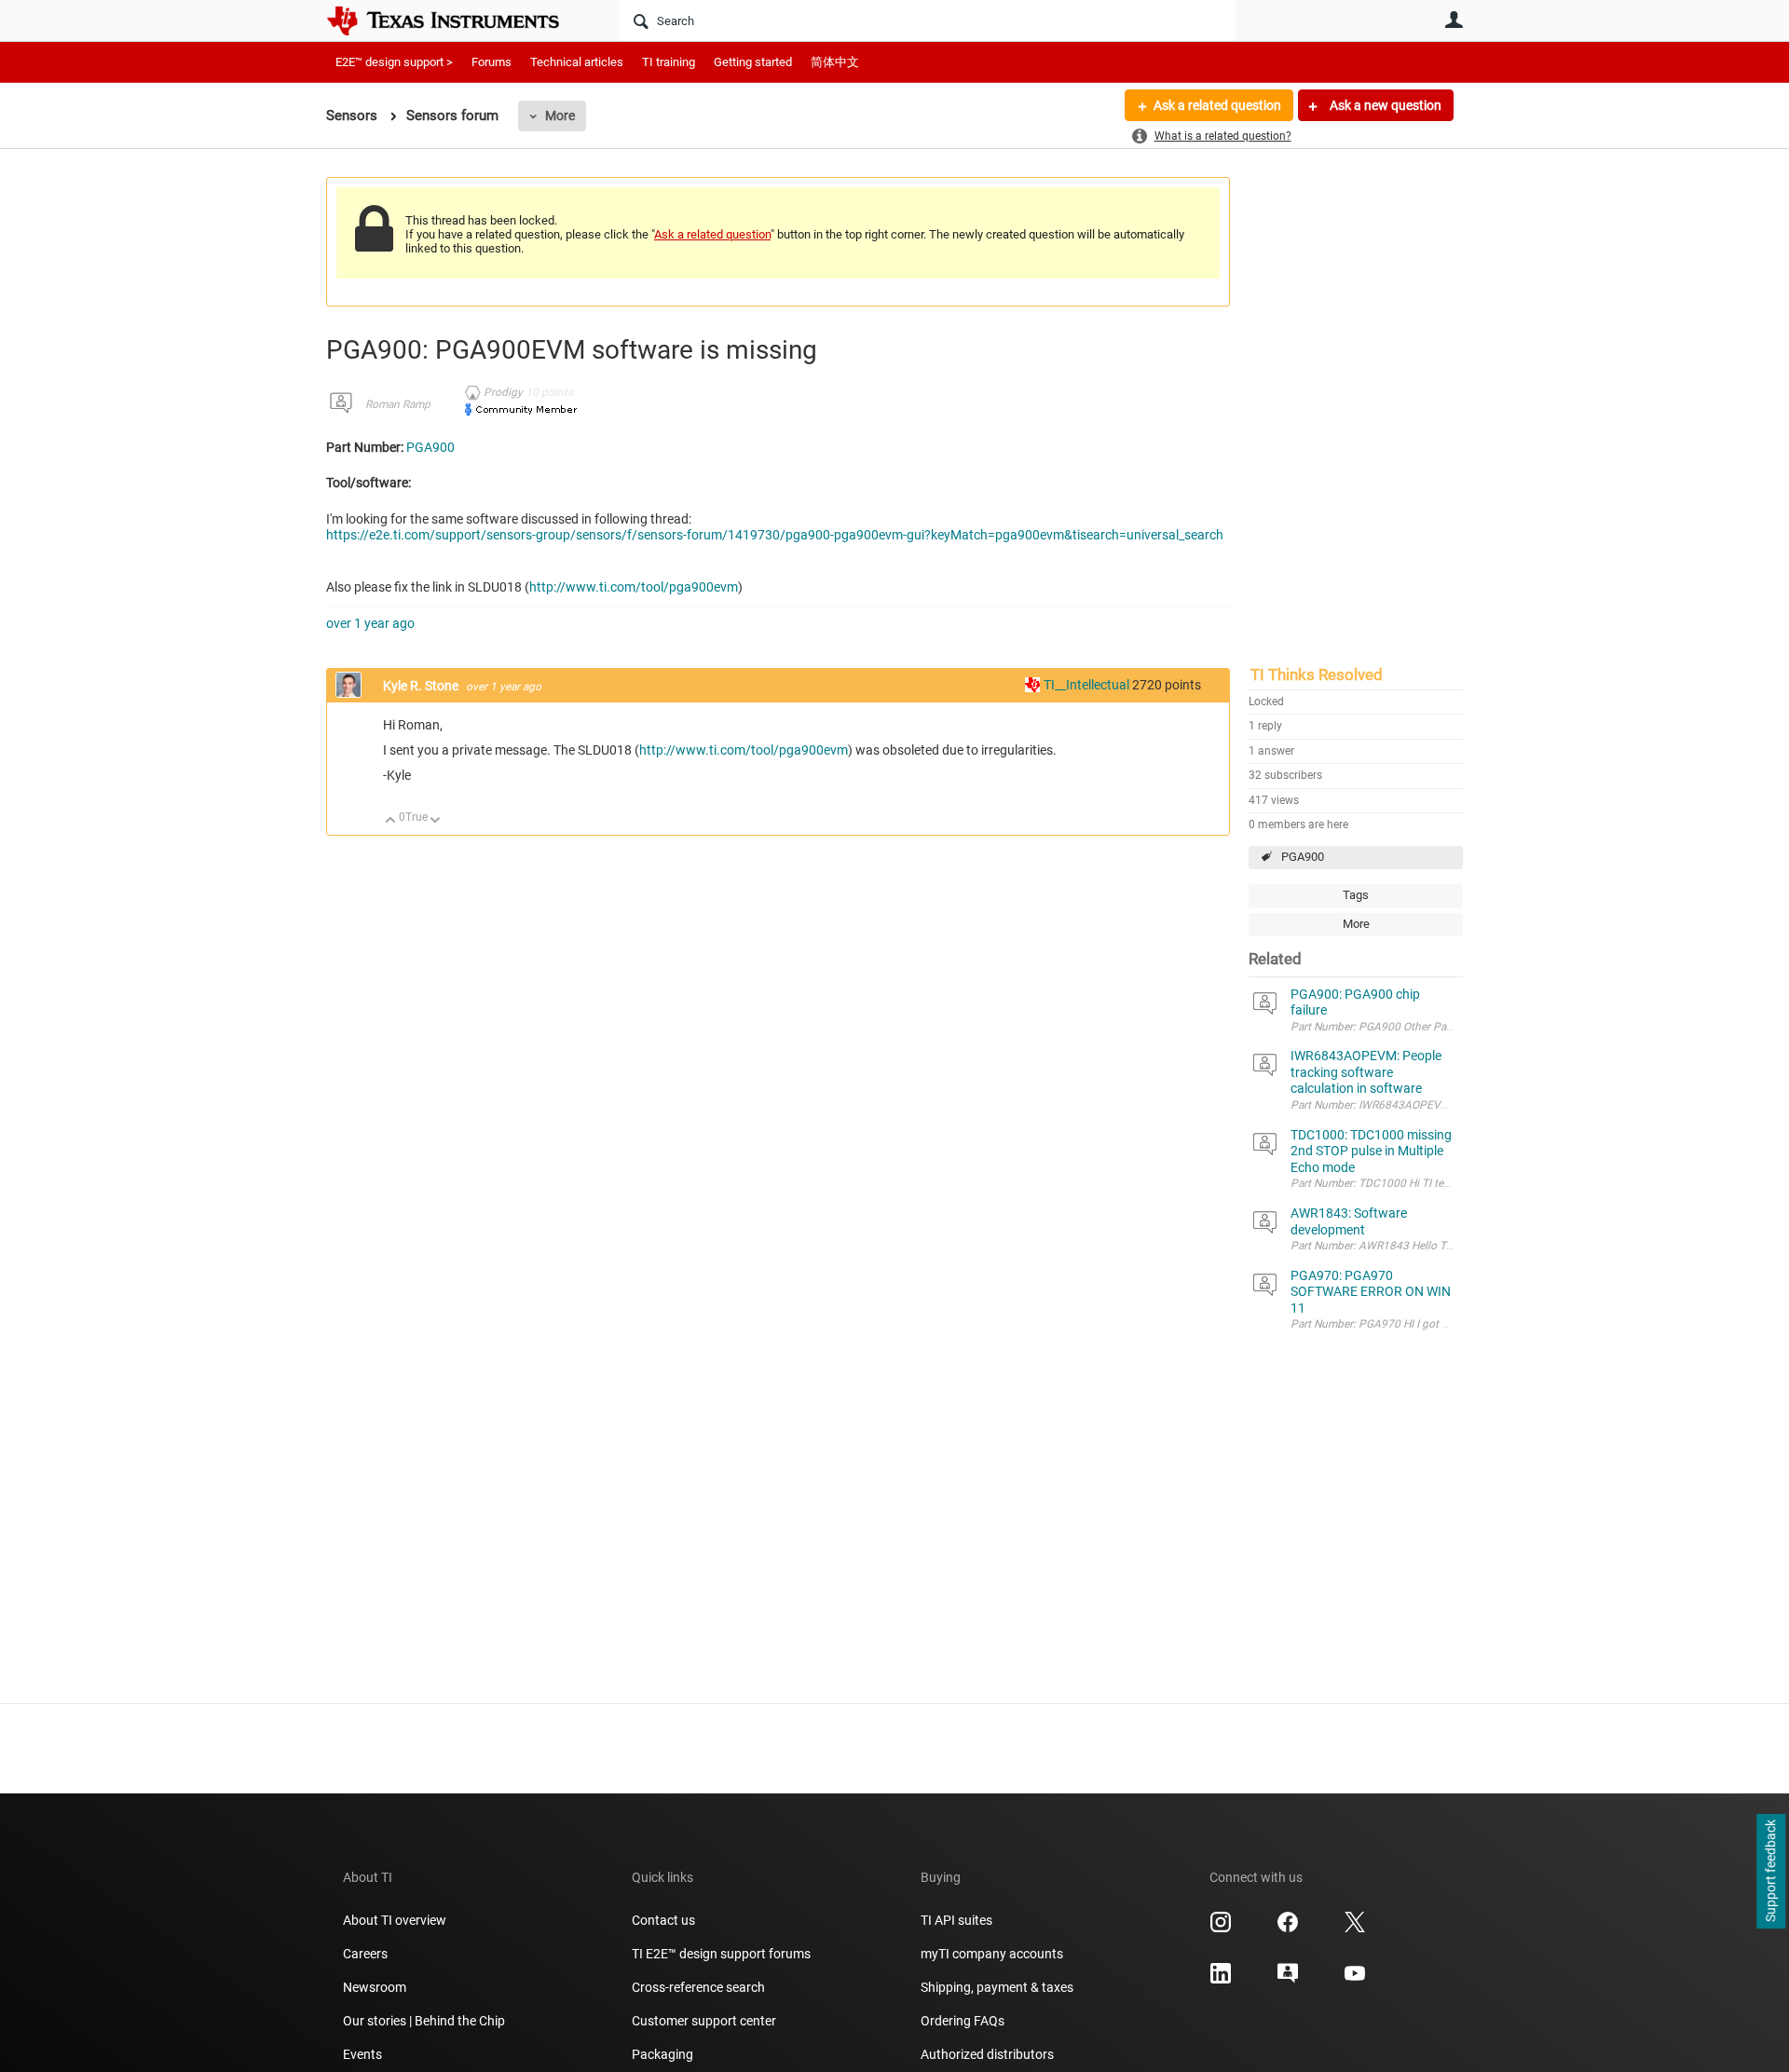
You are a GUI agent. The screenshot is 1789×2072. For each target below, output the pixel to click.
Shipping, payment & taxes (997, 1987)
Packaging (662, 2054)
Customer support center (704, 2021)
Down (436, 821)
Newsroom (375, 1987)
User (1454, 20)
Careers (365, 1954)
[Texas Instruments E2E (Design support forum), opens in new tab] (1288, 1980)
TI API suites (956, 1920)
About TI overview (395, 1920)
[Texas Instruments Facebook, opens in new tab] (1288, 1929)
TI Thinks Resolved (1317, 675)
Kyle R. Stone (422, 686)
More (560, 116)
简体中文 (835, 62)
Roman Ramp (398, 404)
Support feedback (1770, 1872)
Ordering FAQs (963, 2021)
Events (362, 2054)
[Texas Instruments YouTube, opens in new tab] (1355, 1980)
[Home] (457, 20)
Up (391, 821)
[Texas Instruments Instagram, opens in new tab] (1221, 1929)
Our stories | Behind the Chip (424, 2021)
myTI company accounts (992, 1954)
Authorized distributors (987, 2054)
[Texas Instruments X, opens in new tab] (1355, 1929)
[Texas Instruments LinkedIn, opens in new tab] (1221, 1980)
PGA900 (1303, 857)
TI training (669, 62)
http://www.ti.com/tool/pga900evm (634, 587)
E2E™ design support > (394, 62)
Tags (1356, 895)
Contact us (663, 1920)
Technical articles (577, 62)
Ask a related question (1217, 105)
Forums (492, 62)
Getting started (753, 62)
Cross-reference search (698, 1987)
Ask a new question (1384, 105)
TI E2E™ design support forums (721, 1954)
